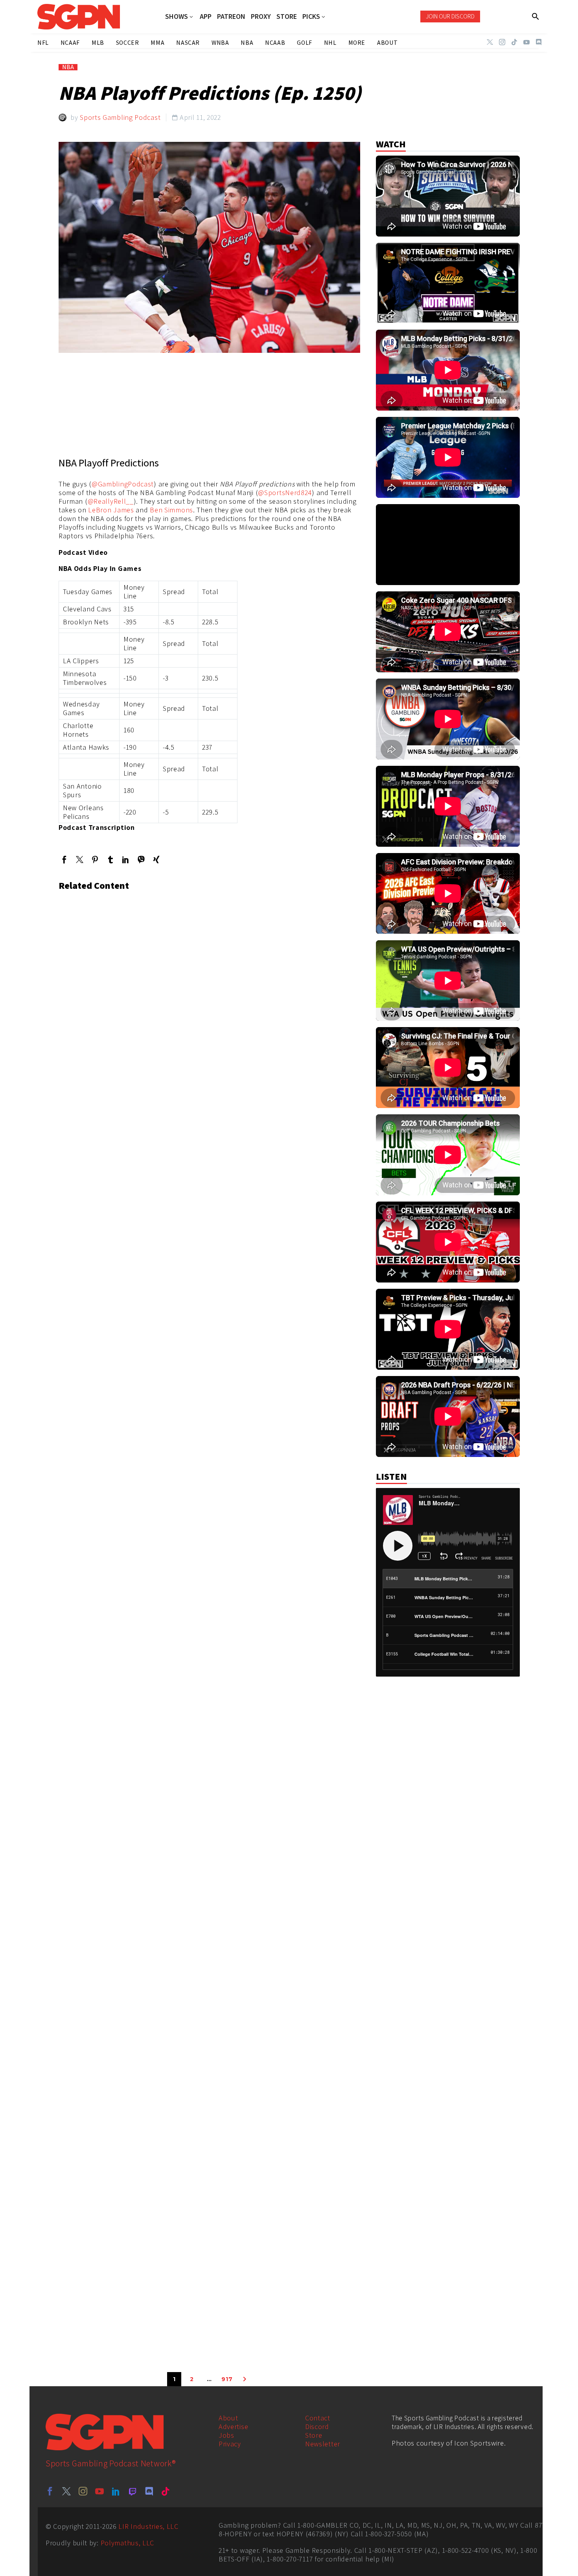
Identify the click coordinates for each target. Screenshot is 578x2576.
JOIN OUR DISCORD (450, 16)
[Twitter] (490, 42)
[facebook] (50, 2491)
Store (314, 2435)
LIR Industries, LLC (148, 2526)
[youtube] (99, 2491)
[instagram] (83, 2491)
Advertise (233, 2426)
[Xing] (156, 860)
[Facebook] (64, 860)
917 (227, 2379)
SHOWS (177, 17)
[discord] (149, 2491)
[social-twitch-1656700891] (133, 2491)
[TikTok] (514, 42)
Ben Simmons (171, 510)
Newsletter (323, 2444)
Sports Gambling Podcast (120, 117)
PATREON (231, 17)
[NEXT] (245, 2379)
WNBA (220, 43)
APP (206, 17)
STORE (287, 17)
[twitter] (66, 2491)
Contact (318, 2418)
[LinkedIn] (126, 860)
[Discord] (539, 42)
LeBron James (111, 510)
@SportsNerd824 (285, 493)
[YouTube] (526, 42)
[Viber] (141, 860)
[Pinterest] (95, 860)
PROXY (261, 17)
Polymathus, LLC (128, 2543)
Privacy (230, 2444)
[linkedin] (116, 2491)
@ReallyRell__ (111, 501)
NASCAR (188, 43)
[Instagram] (502, 42)
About (228, 2418)
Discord (317, 2426)
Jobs (226, 2435)
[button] (536, 17)
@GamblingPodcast (123, 484)
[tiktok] (166, 2491)
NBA (68, 67)
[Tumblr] (110, 860)
